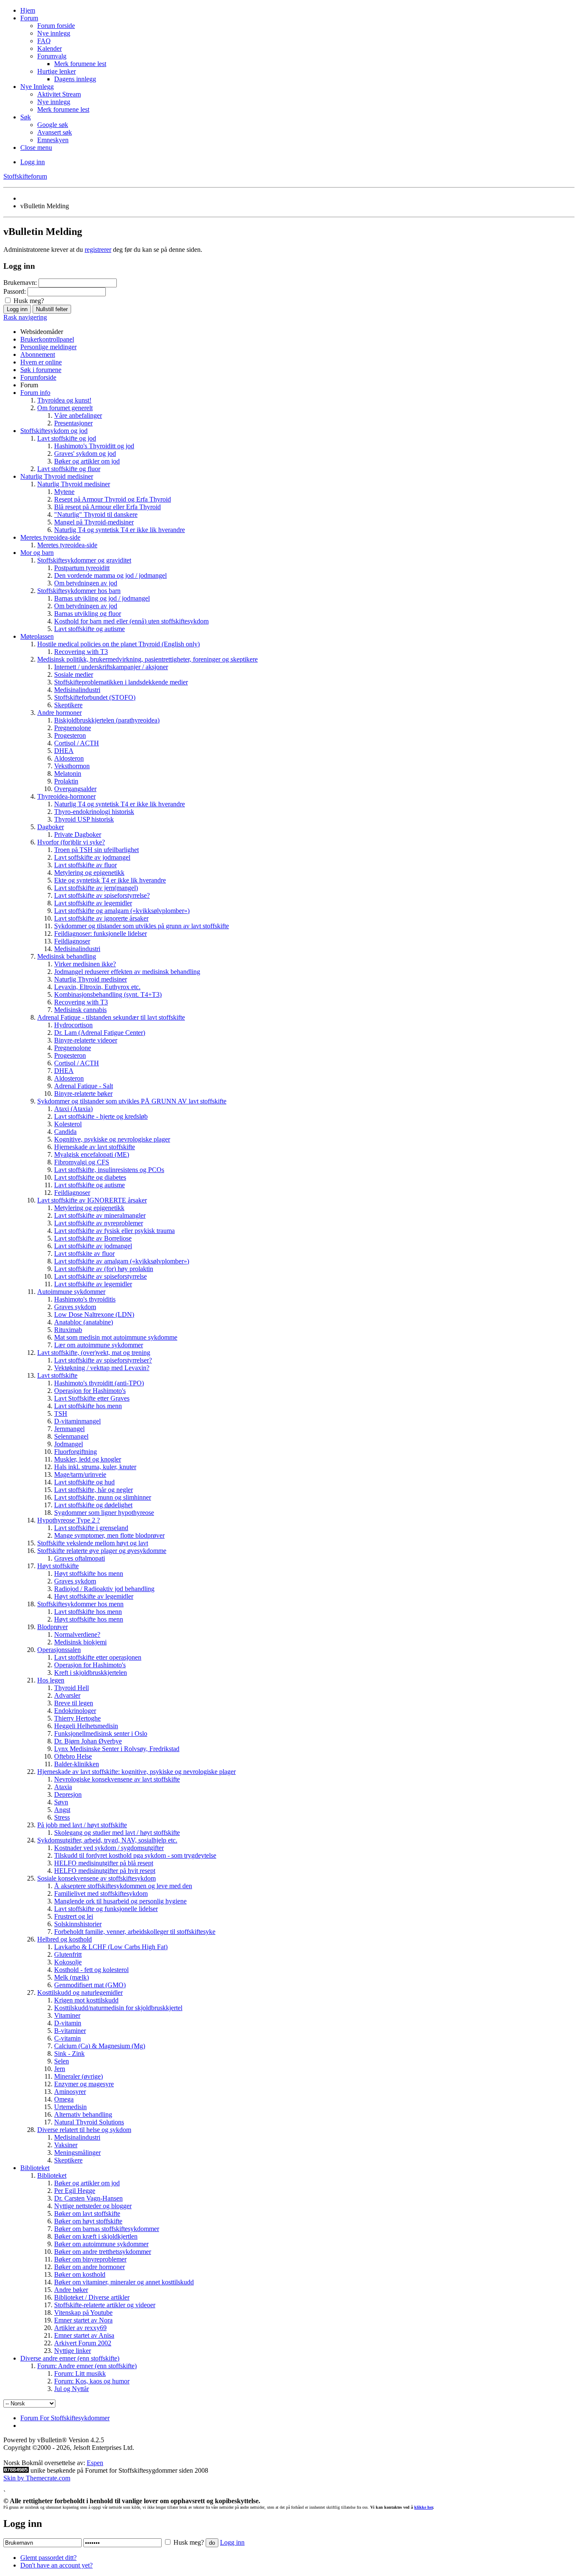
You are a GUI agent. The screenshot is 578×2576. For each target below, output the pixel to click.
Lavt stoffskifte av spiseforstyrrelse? (102, 895)
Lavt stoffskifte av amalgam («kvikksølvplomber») (122, 1261)
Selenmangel (71, 1436)
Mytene (64, 492)
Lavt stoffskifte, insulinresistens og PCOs (109, 1170)
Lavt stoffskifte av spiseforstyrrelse (100, 1276)
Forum (29, 18)
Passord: (15, 291)
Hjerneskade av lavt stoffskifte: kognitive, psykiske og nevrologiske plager (136, 1772)
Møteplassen (37, 636)
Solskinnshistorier (78, 1924)
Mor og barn (37, 553)
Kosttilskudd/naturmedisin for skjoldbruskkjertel (118, 2008)
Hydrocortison (73, 1025)
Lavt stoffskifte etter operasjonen (98, 1657)
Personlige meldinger (48, 347)
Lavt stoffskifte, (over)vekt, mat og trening (94, 1353)
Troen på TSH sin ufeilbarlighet (96, 850)
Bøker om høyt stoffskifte (88, 2221)
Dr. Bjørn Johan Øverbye (88, 1741)
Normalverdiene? (77, 1634)
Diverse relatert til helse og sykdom (84, 2130)
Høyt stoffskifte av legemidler (94, 1596)
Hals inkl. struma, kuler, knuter (95, 1467)
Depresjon (68, 1794)
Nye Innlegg (37, 87)
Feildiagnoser (72, 941)
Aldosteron (69, 758)
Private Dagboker (78, 834)
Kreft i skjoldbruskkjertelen (91, 1673)
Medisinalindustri (77, 690)
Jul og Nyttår (72, 2389)
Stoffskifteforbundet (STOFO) (95, 697)
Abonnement (38, 354)
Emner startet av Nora (83, 2320)
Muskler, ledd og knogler (88, 1459)
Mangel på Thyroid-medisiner (94, 522)
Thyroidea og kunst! (64, 400)
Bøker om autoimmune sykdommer (101, 2244)
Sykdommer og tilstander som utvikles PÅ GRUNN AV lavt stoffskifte (132, 1101)
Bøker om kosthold (80, 2274)
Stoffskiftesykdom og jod (54, 431)
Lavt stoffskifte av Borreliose (93, 1238)
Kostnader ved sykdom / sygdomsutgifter (109, 1848)
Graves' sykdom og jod (85, 454)
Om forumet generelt (65, 408)
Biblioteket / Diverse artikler (92, 2297)
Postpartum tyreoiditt (82, 568)
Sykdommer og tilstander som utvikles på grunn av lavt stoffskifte (142, 926)
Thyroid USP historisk (84, 819)
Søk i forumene (41, 370)
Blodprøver (52, 1627)
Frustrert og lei (74, 1916)
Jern (60, 2069)
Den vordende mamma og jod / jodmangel (110, 575)
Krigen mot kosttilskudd (86, 2000)
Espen (95, 2463)
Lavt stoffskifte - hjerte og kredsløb (101, 1116)
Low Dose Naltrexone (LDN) (94, 1314)
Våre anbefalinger (78, 415)
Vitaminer (67, 2015)
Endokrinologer (75, 1711)
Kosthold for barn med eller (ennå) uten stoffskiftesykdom (131, 621)
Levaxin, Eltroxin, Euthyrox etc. (97, 987)
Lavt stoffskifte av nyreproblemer (99, 1223)
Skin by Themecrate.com (37, 2478)
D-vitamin (68, 2023)
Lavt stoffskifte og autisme (89, 629)
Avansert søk (55, 132)
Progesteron (70, 735)
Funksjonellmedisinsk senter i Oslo (101, 1733)
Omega (64, 2099)
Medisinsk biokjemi (80, 1642)
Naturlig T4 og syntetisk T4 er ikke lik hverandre (120, 530)
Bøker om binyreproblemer (90, 2259)
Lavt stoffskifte (57, 1375)
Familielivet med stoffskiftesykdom (101, 1893)
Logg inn (33, 162)
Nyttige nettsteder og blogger (93, 2206)
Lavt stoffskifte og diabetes (90, 1177)
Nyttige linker (73, 2351)
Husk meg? (28, 301)
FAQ (44, 41)
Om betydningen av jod (86, 583)
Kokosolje (68, 1962)
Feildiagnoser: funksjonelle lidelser (100, 934)
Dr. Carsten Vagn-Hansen (88, 2198)
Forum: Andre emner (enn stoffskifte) (87, 2366)
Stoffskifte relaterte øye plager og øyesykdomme (102, 1551)
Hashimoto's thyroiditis (85, 1299)
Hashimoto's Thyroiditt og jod (94, 446)
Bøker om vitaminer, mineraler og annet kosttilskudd (124, 2282)
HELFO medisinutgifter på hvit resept (105, 1871)
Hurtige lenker (56, 71)
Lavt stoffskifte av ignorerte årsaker (101, 918)
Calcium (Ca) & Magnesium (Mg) (100, 2046)
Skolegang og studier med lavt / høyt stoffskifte (117, 1833)
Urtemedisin (70, 2107)
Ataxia (63, 1787)
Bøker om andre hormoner (89, 2267)
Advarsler (67, 1695)
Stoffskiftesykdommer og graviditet (84, 560)
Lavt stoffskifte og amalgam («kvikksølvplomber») (122, 911)
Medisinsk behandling (67, 956)
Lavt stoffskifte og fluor (69, 469)
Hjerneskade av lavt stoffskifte (95, 1147)
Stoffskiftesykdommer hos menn (80, 1604)
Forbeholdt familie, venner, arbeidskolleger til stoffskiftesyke (135, 1932)
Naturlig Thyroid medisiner (57, 476)
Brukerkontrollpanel (47, 339)
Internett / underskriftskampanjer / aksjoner (111, 667)
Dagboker (51, 827)
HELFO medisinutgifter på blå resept (104, 1863)
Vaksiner (66, 2145)
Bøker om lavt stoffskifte (87, 2213)
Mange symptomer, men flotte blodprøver (109, 1535)
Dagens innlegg (75, 79)
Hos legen (51, 1680)
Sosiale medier (74, 674)
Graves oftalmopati (80, 1558)
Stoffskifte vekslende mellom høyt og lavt (93, 1543)
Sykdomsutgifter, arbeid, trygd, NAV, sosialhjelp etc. (107, 1840)
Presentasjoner (73, 423)
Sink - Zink (69, 2053)
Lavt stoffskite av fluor (84, 1254)
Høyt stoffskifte (58, 1566)
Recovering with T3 (81, 652)
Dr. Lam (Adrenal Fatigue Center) (100, 1033)
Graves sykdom (75, 1307)
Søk (26, 117)
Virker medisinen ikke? (85, 964)
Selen (62, 2061)
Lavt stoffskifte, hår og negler (94, 1490)
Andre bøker (71, 2290)
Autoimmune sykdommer (71, 1292)
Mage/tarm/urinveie (80, 1474)
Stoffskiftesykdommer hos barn (79, 591)
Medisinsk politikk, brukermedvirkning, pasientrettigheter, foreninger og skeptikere (147, 659)
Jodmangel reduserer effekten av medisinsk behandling (127, 972)
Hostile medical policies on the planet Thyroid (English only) (118, 644)
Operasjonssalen (59, 1650)
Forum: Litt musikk (80, 2373)
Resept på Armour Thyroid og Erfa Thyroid (113, 499)
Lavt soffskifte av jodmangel (92, 857)
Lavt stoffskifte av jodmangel (93, 1246)
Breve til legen (74, 1703)
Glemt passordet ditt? (48, 2558)
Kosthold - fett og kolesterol (91, 1970)
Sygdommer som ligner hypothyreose (104, 1513)
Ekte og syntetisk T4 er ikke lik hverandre (110, 880)
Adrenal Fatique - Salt (84, 1086)
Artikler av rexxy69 (80, 2328)
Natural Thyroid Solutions (89, 2122)
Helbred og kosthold (65, 1939)
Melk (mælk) (72, 1977)
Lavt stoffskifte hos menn (88, 1406)
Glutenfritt (68, 1954)
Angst (62, 1810)
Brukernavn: (20, 283)
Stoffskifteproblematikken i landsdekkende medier (121, 682)
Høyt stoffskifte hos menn (89, 1573)
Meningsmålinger (77, 2153)
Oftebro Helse (73, 1756)
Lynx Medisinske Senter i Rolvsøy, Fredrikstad (117, 1749)
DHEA (64, 751)
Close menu (36, 148)
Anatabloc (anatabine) (84, 1322)
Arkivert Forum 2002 (83, 2343)
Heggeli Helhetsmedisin (86, 1726)
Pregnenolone (73, 728)
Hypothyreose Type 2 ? (69, 1520)
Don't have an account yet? (56, 2565)
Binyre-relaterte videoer (86, 1040)
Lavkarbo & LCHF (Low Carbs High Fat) (111, 1947)
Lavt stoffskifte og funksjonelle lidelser (106, 1909)
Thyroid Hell (72, 1688)
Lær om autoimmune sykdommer (99, 1345)
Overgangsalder (75, 789)
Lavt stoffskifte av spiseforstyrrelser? (103, 1360)
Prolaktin (66, 781)
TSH (61, 1413)
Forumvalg (52, 56)
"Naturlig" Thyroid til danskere (96, 514)
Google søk (53, 125)
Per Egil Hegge (75, 2191)
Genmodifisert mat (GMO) (90, 1985)
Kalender (50, 48)
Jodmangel (69, 1444)
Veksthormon (72, 766)
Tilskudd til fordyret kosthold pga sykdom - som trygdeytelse (135, 1855)
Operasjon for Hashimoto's (90, 1391)
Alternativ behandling (83, 2114)
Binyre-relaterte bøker (83, 1094)
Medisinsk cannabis (80, 1010)
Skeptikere (68, 705)
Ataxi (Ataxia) (73, 1109)
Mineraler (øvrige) (78, 2076)
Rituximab (68, 1330)
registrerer (98, 250)
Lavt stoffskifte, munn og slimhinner (103, 1497)
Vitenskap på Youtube (83, 2313)
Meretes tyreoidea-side (50, 537)
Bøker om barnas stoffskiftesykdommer (107, 2229)
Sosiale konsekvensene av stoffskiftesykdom (96, 1878)
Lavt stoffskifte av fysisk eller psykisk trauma (114, 1231)
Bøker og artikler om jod (87, 461)
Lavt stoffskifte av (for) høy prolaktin (104, 1269)
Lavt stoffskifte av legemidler (93, 903)
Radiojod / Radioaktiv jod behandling (104, 1589)
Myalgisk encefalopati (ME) (92, 1154)
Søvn (61, 1802)
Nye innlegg (54, 33)
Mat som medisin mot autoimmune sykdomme (116, 1337)
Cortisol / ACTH (77, 743)
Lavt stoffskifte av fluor (85, 865)
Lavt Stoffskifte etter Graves (92, 1398)
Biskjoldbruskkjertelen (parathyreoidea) (107, 720)
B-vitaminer (70, 2031)
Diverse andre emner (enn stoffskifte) (70, 2358)
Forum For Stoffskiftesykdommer (65, 2418)
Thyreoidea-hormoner (66, 796)
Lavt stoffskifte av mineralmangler (100, 1215)
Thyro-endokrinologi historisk (94, 812)
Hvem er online (41, 362)
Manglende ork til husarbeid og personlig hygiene (120, 1901)
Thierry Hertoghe (77, 1718)
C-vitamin (67, 2038)
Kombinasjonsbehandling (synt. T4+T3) (108, 994)
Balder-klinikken (77, 1764)
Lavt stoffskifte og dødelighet (93, 1505)
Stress (62, 1817)
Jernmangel (69, 1429)
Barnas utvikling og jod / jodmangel (102, 598)
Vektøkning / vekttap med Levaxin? (102, 1368)
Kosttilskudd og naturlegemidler (80, 1993)
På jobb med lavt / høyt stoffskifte (82, 1825)
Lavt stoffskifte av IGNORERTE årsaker (92, 1200)
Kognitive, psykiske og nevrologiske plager (112, 1139)
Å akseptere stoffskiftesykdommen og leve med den (123, 1886)
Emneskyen (53, 140)
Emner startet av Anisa (84, 2335)
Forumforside (38, 377)
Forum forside (56, 26)
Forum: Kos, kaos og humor (92, 2381)
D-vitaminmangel (77, 1421)
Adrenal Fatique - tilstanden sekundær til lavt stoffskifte (111, 1017)
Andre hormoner (59, 713)
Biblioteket (35, 2168)
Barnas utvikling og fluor (88, 614)
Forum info (35, 393)
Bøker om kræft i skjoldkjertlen (96, 2236)
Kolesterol (68, 1124)
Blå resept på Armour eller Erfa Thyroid (107, 507)
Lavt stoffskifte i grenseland (91, 1528)
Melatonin (68, 774)
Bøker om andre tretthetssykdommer (103, 2252)
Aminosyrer (70, 2092)
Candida (65, 1132)
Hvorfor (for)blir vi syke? (71, 842)
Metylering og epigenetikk (89, 873)
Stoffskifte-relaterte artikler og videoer (105, 2305)
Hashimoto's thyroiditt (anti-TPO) (99, 1383)
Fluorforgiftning (76, 1452)
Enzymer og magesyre (84, 2084)
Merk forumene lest (80, 64)
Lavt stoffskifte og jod (67, 438)
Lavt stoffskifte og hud (84, 1482)
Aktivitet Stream (59, 94)
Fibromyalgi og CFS (82, 1162)
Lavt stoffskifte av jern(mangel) (96, 888)
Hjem (28, 10)
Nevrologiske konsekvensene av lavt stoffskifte (117, 1779)
